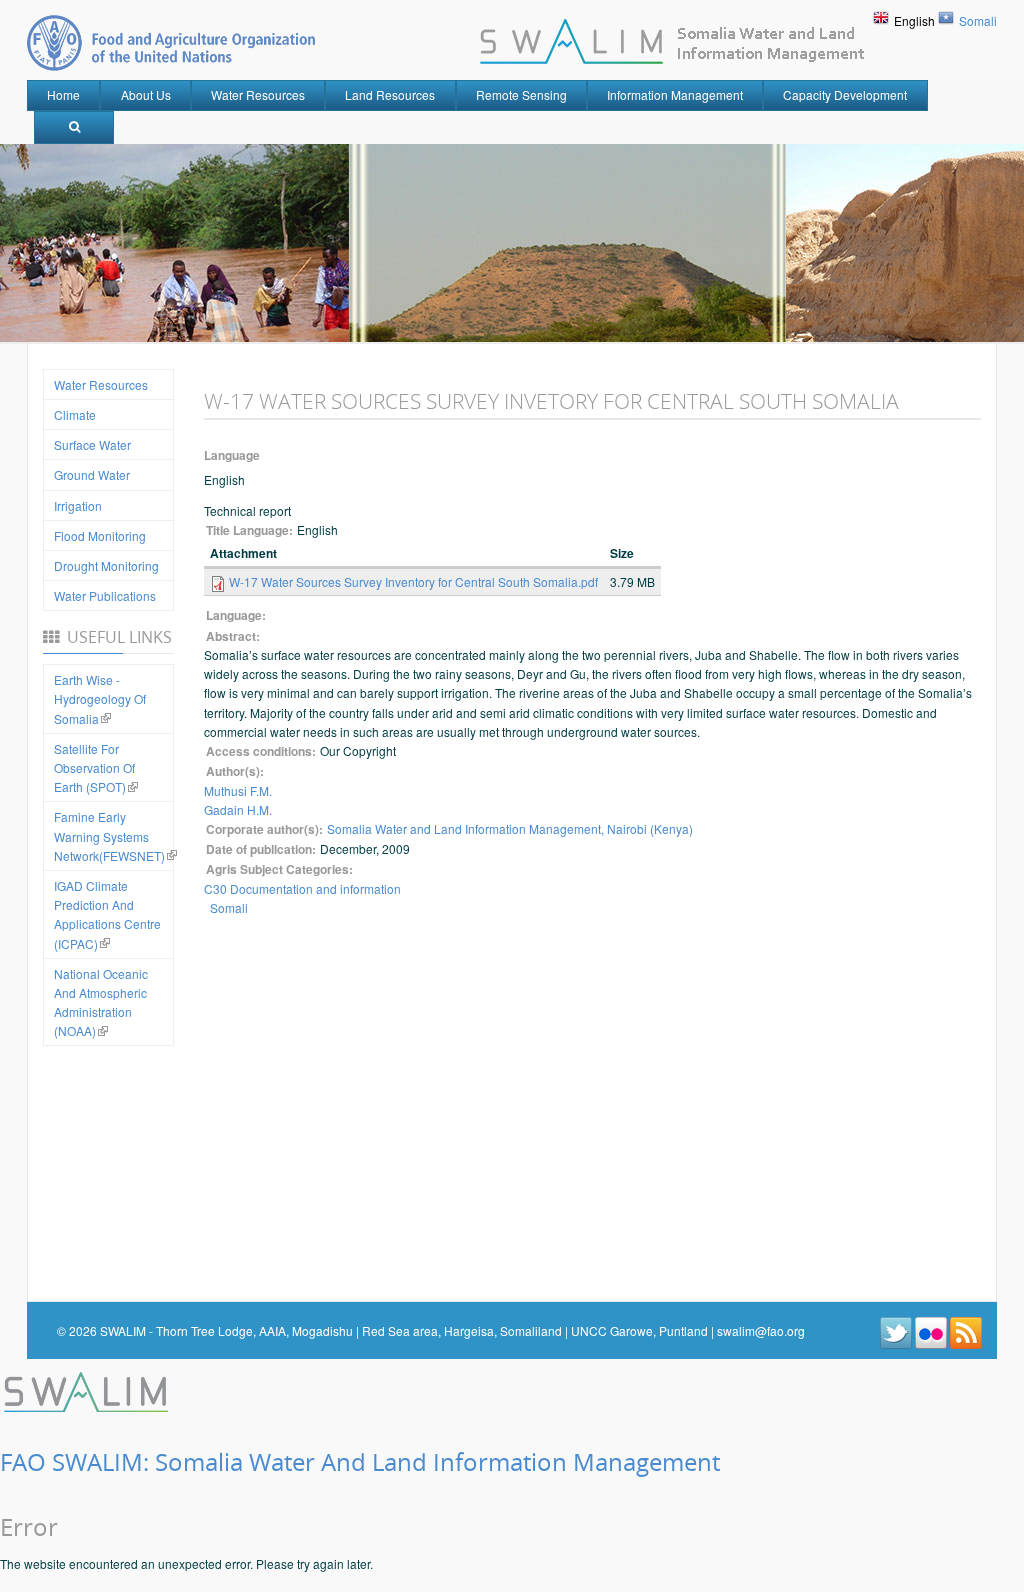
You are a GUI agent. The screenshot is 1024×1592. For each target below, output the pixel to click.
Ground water (92, 474)
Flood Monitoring (100, 535)
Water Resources (258, 94)
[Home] (88, 1389)
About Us (146, 94)
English (914, 20)
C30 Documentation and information (302, 888)
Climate (75, 414)
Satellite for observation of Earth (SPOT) (94, 767)
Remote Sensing (521, 94)
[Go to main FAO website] (171, 42)
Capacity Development (845, 94)
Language (232, 455)
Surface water (92, 444)
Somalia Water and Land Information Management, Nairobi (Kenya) (510, 828)
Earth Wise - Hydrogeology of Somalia (100, 698)
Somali (978, 20)
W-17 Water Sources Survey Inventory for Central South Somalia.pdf (413, 581)
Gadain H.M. (238, 809)
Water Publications (105, 595)
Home (63, 94)
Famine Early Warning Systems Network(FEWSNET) (109, 835)
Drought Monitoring (106, 565)
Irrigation (78, 505)
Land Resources (390, 94)
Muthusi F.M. (238, 790)
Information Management (675, 94)
